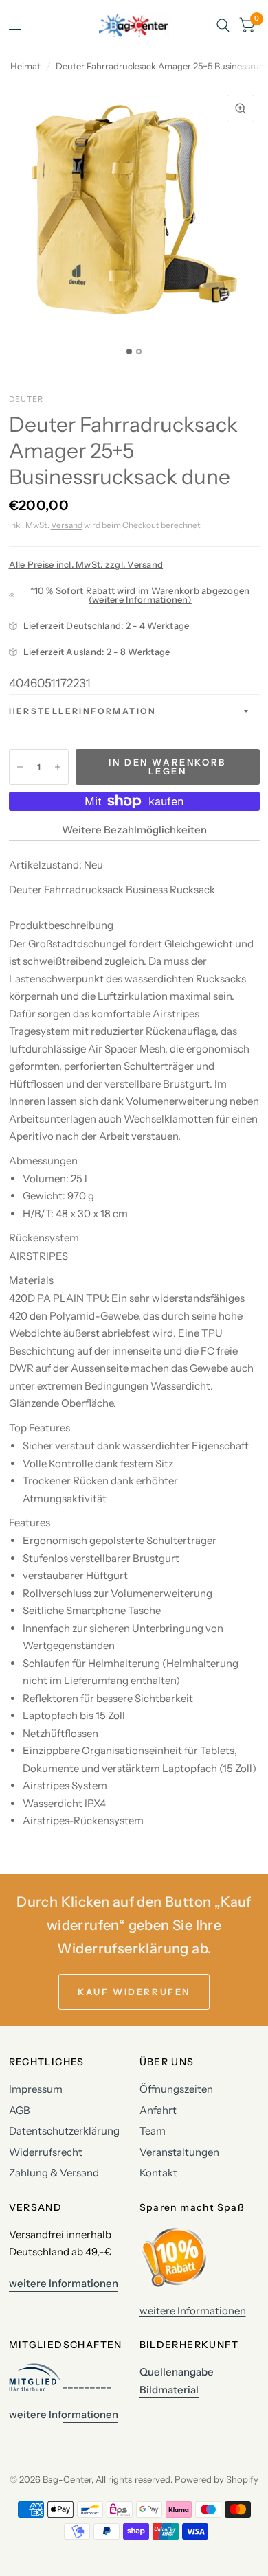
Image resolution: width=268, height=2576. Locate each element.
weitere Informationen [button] (64, 2283)
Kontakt (158, 2173)
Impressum (36, 2089)
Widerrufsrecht (46, 2152)
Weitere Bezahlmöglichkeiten (134, 830)
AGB (20, 2110)
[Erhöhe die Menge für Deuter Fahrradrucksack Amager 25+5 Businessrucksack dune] (58, 767)
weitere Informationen (193, 2311)
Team (153, 2131)
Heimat (25, 66)
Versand (67, 525)
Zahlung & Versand (54, 2173)
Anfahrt (158, 2110)
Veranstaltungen (179, 2152)
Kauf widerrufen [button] (134, 1992)
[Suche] (223, 25)
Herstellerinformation (83, 711)
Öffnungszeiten (176, 2089)
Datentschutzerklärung (64, 2131)
